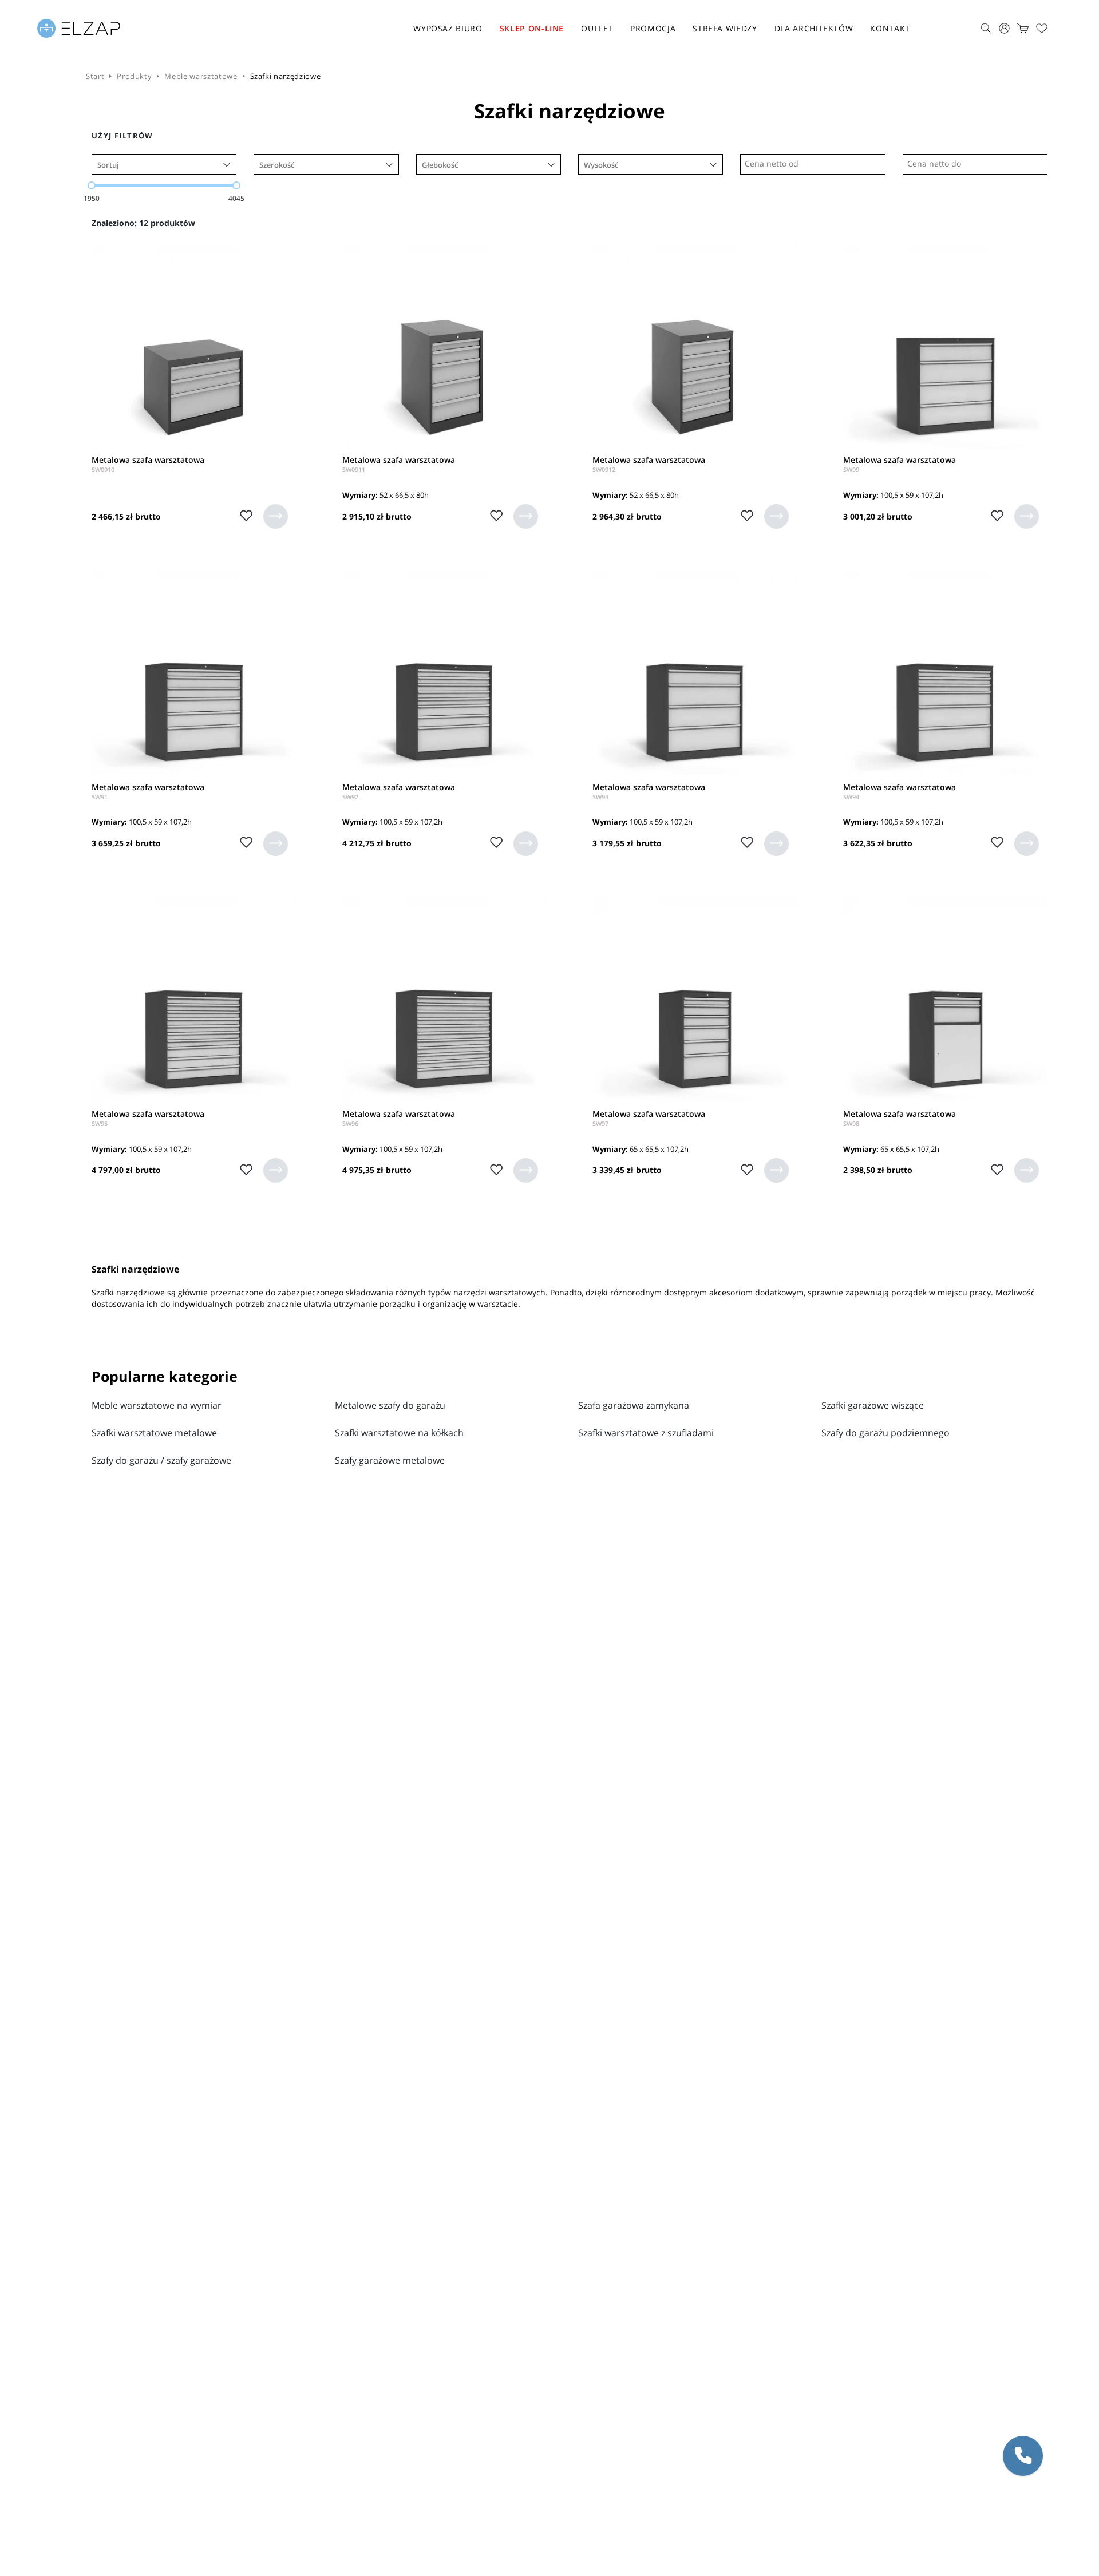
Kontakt (890, 28)
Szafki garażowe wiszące (873, 1405)
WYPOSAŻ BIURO (448, 28)
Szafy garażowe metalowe (390, 1460)
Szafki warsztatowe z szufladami (646, 1433)
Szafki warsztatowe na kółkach (399, 1433)
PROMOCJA (653, 28)
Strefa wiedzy (725, 28)
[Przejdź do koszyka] (1023, 28)
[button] (1023, 2456)
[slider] (92, 185)
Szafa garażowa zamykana (634, 1405)
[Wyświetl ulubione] (1042, 29)
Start (95, 76)
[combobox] (164, 165)
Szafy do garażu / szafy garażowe (161, 1460)
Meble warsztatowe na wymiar (157, 1405)
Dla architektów (814, 28)
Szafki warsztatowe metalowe (154, 1433)
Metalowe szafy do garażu (390, 1405)
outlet (597, 28)
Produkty (134, 76)
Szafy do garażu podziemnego (885, 1433)
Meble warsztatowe (201, 76)
